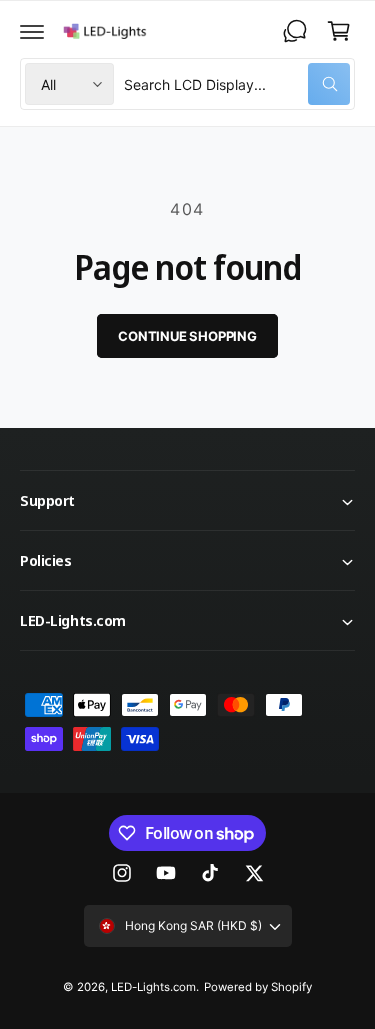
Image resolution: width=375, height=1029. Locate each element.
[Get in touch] (295, 31)
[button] (32, 31)
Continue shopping (187, 336)
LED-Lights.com (153, 987)
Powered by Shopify (258, 987)
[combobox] (237, 84)
